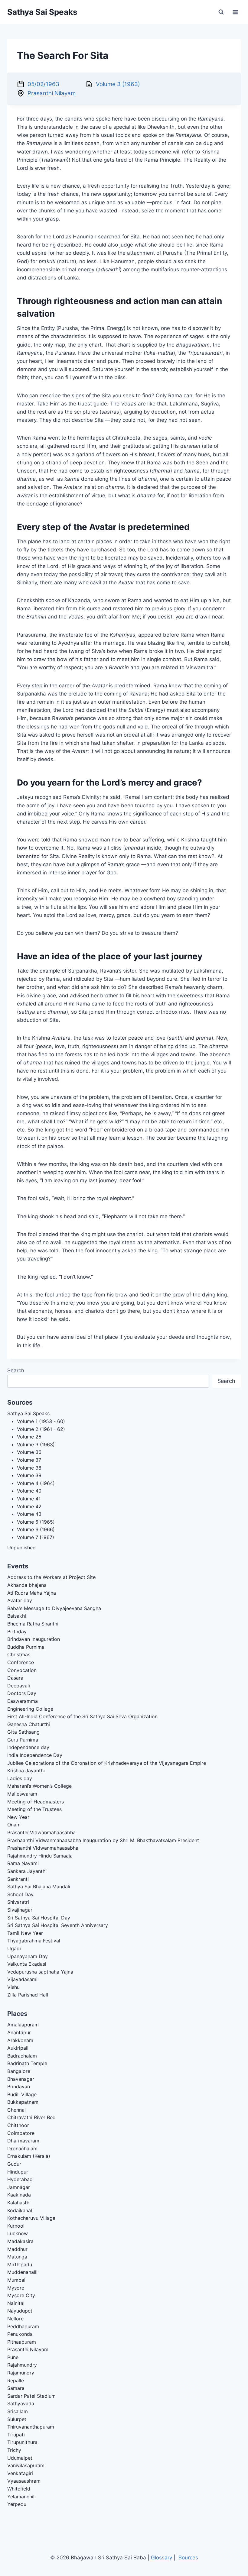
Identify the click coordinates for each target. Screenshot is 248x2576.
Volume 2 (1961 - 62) (41, 1429)
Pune (13, 2357)
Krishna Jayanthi (26, 1771)
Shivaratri (18, 1902)
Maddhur (17, 2249)
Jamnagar (19, 2187)
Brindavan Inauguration (34, 1639)
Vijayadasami (22, 1979)
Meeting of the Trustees (34, 1809)
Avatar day (20, 1600)
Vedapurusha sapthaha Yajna (40, 1972)
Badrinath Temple (27, 2063)
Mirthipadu (20, 2264)
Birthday (17, 1632)
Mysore (16, 2288)
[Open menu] (235, 12)
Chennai (16, 2110)
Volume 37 (29, 1460)
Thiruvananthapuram (31, 2427)
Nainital (16, 2303)
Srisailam (18, 2411)
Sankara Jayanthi (27, 1871)
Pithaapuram (22, 2342)
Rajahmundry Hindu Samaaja (40, 1856)
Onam (14, 1825)
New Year (18, 1817)
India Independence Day (35, 1755)
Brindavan (19, 2087)
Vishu (13, 1987)
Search (16, 1370)
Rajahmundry (22, 2365)
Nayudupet (20, 2311)
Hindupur (18, 2172)
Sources (188, 2558)
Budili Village (22, 2094)
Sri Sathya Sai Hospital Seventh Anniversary (58, 1925)
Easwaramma (23, 1701)
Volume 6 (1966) (36, 1529)
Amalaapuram (23, 2025)
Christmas (19, 1654)
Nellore (15, 2319)
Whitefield (19, 2489)
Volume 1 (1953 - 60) (41, 1421)
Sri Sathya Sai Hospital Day (39, 1918)
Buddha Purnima (26, 1647)
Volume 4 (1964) (36, 1483)
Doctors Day (22, 1693)
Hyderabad (20, 2179)
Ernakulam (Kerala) (29, 2156)
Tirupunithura (22, 2442)
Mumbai (16, 2280)
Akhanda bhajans (27, 1585)
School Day (20, 1894)
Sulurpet (17, 2419)
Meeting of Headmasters (36, 1802)
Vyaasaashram (24, 2481)
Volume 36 (29, 1452)
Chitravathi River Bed (31, 2117)
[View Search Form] (221, 12)
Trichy (14, 2450)
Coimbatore (21, 2133)
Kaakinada (19, 2195)
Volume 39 (29, 1475)
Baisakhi (17, 1616)
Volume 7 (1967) (36, 1537)
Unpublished (21, 1548)
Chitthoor (18, 2125)
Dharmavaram (23, 2141)
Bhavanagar (21, 2079)
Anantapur (19, 2032)
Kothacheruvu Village (31, 2218)
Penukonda (20, 2334)
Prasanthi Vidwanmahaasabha (41, 1832)
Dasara (15, 1678)
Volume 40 (29, 1491)
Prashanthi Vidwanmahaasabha (43, 1848)
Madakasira (20, 2241)
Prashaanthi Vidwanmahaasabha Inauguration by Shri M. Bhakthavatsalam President (103, 1840)
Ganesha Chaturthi (29, 1724)
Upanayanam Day (28, 1956)
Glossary (162, 2558)
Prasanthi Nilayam (52, 93)
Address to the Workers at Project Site (51, 1577)
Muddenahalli (22, 2272)
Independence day (28, 1747)
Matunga (17, 2257)
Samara (16, 2388)
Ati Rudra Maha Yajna (32, 1593)
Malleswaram (22, 1794)
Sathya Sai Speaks (28, 1413)
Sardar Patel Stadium (31, 2396)
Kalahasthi (19, 2203)
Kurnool (16, 2226)
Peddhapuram (23, 2326)
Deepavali (19, 1686)
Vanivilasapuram (26, 2465)
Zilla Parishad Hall (28, 1995)
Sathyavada (21, 2403)
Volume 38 (29, 1468)
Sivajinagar (20, 1910)
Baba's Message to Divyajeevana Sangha (54, 1608)
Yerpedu (17, 2504)
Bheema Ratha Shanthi (33, 1624)
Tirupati (16, 2435)
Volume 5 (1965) (36, 1522)
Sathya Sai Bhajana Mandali (39, 1887)
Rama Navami (23, 1863)
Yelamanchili (21, 2497)
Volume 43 (29, 1514)
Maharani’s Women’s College (39, 1786)
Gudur (14, 2164)
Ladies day (20, 1778)
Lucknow (18, 2233)
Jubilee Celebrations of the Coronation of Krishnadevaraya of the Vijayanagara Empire (107, 1763)
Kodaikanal (20, 2210)
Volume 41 (29, 1499)
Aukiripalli (18, 2048)
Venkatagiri (20, 2473)
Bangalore (19, 2071)
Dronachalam (22, 2148)
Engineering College (30, 1709)
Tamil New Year (25, 1933)
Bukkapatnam (23, 2102)
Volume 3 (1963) (118, 84)
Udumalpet (20, 2458)
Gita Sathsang (23, 1732)
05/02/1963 (43, 84)
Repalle (16, 2381)
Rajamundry (21, 2373)
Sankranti (18, 1879)
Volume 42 (29, 1506)
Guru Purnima (23, 1740)
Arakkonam (20, 2040)
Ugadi (14, 1948)
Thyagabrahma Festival (34, 1941)
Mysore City (21, 2295)
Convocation (22, 1670)
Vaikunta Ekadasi (27, 1964)
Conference (21, 1662)
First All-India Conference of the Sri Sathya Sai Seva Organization (82, 1716)
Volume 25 (29, 1437)
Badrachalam (22, 2056)
